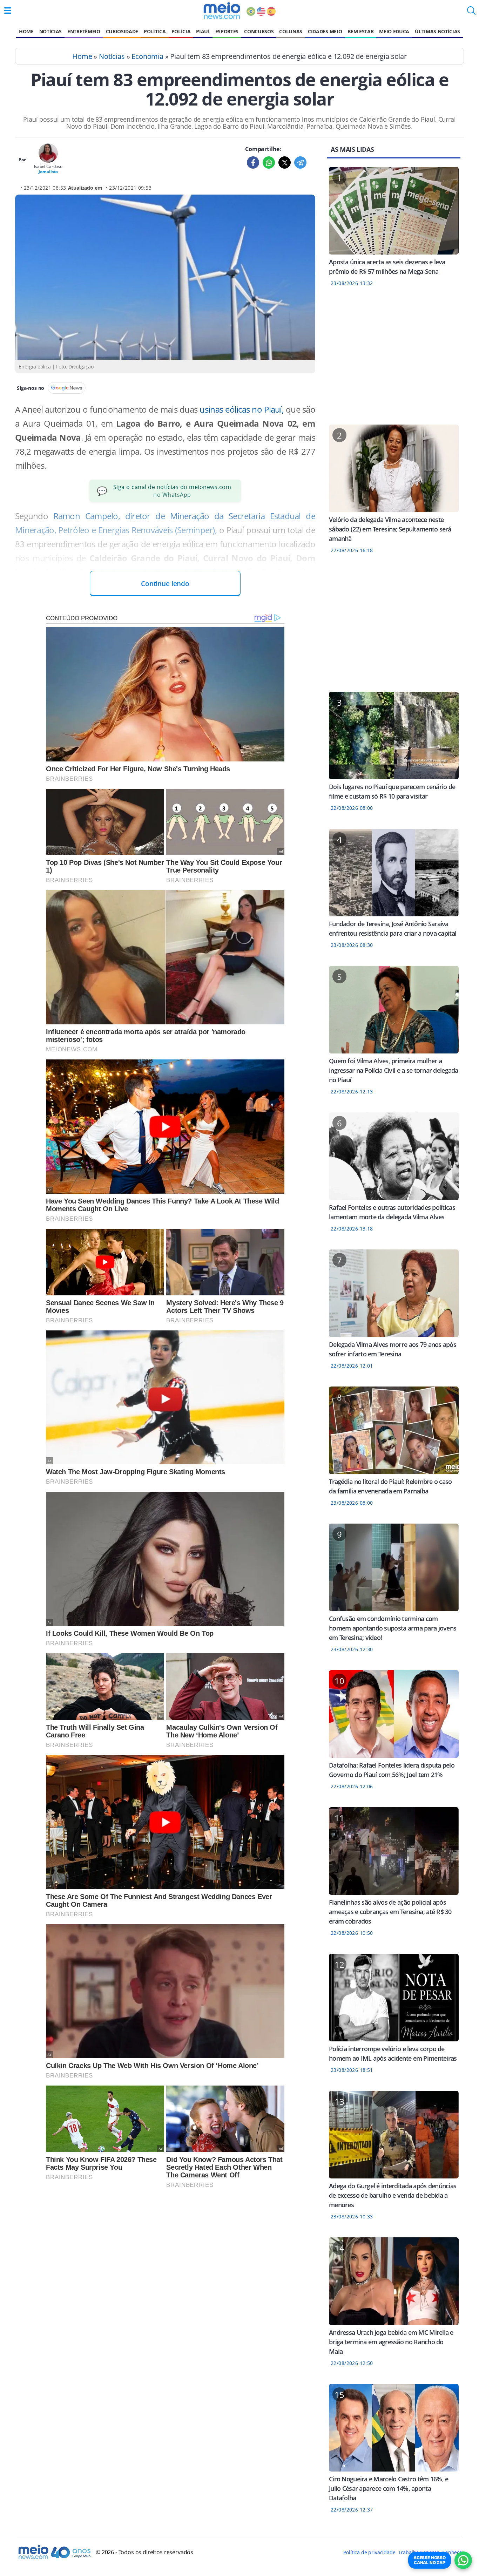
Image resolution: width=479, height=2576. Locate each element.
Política (155, 31)
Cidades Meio (325, 31)
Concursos (259, 31)
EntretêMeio (84, 31)
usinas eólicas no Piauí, (241, 409)
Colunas (291, 31)
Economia (147, 56)
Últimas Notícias (437, 31)
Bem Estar (360, 31)
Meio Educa (394, 31)
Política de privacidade (369, 2552)
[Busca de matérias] (471, 13)
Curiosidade (122, 31)
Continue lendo (165, 584)
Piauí (203, 31)
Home (26, 31)
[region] (394, 360)
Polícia (181, 31)
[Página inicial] (222, 11)
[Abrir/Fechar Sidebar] (8, 11)
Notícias (50, 31)
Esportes (227, 31)
